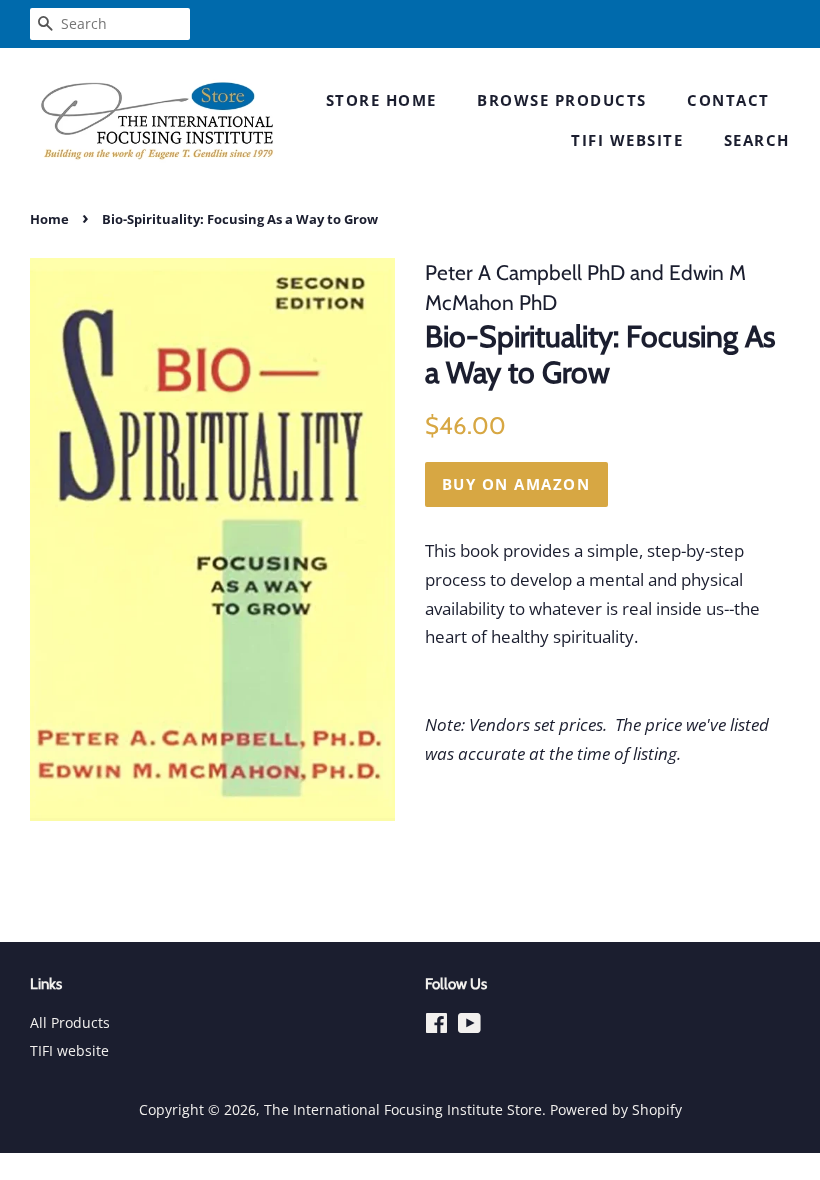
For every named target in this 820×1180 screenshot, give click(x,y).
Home (49, 219)
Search (757, 140)
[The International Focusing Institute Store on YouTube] (469, 1026)
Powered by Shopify (616, 1109)
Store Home (381, 100)
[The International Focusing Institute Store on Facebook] (436, 1026)
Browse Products (562, 100)
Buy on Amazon (516, 484)
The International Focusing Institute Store (403, 1109)
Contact (728, 100)
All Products (70, 1022)
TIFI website (627, 140)
